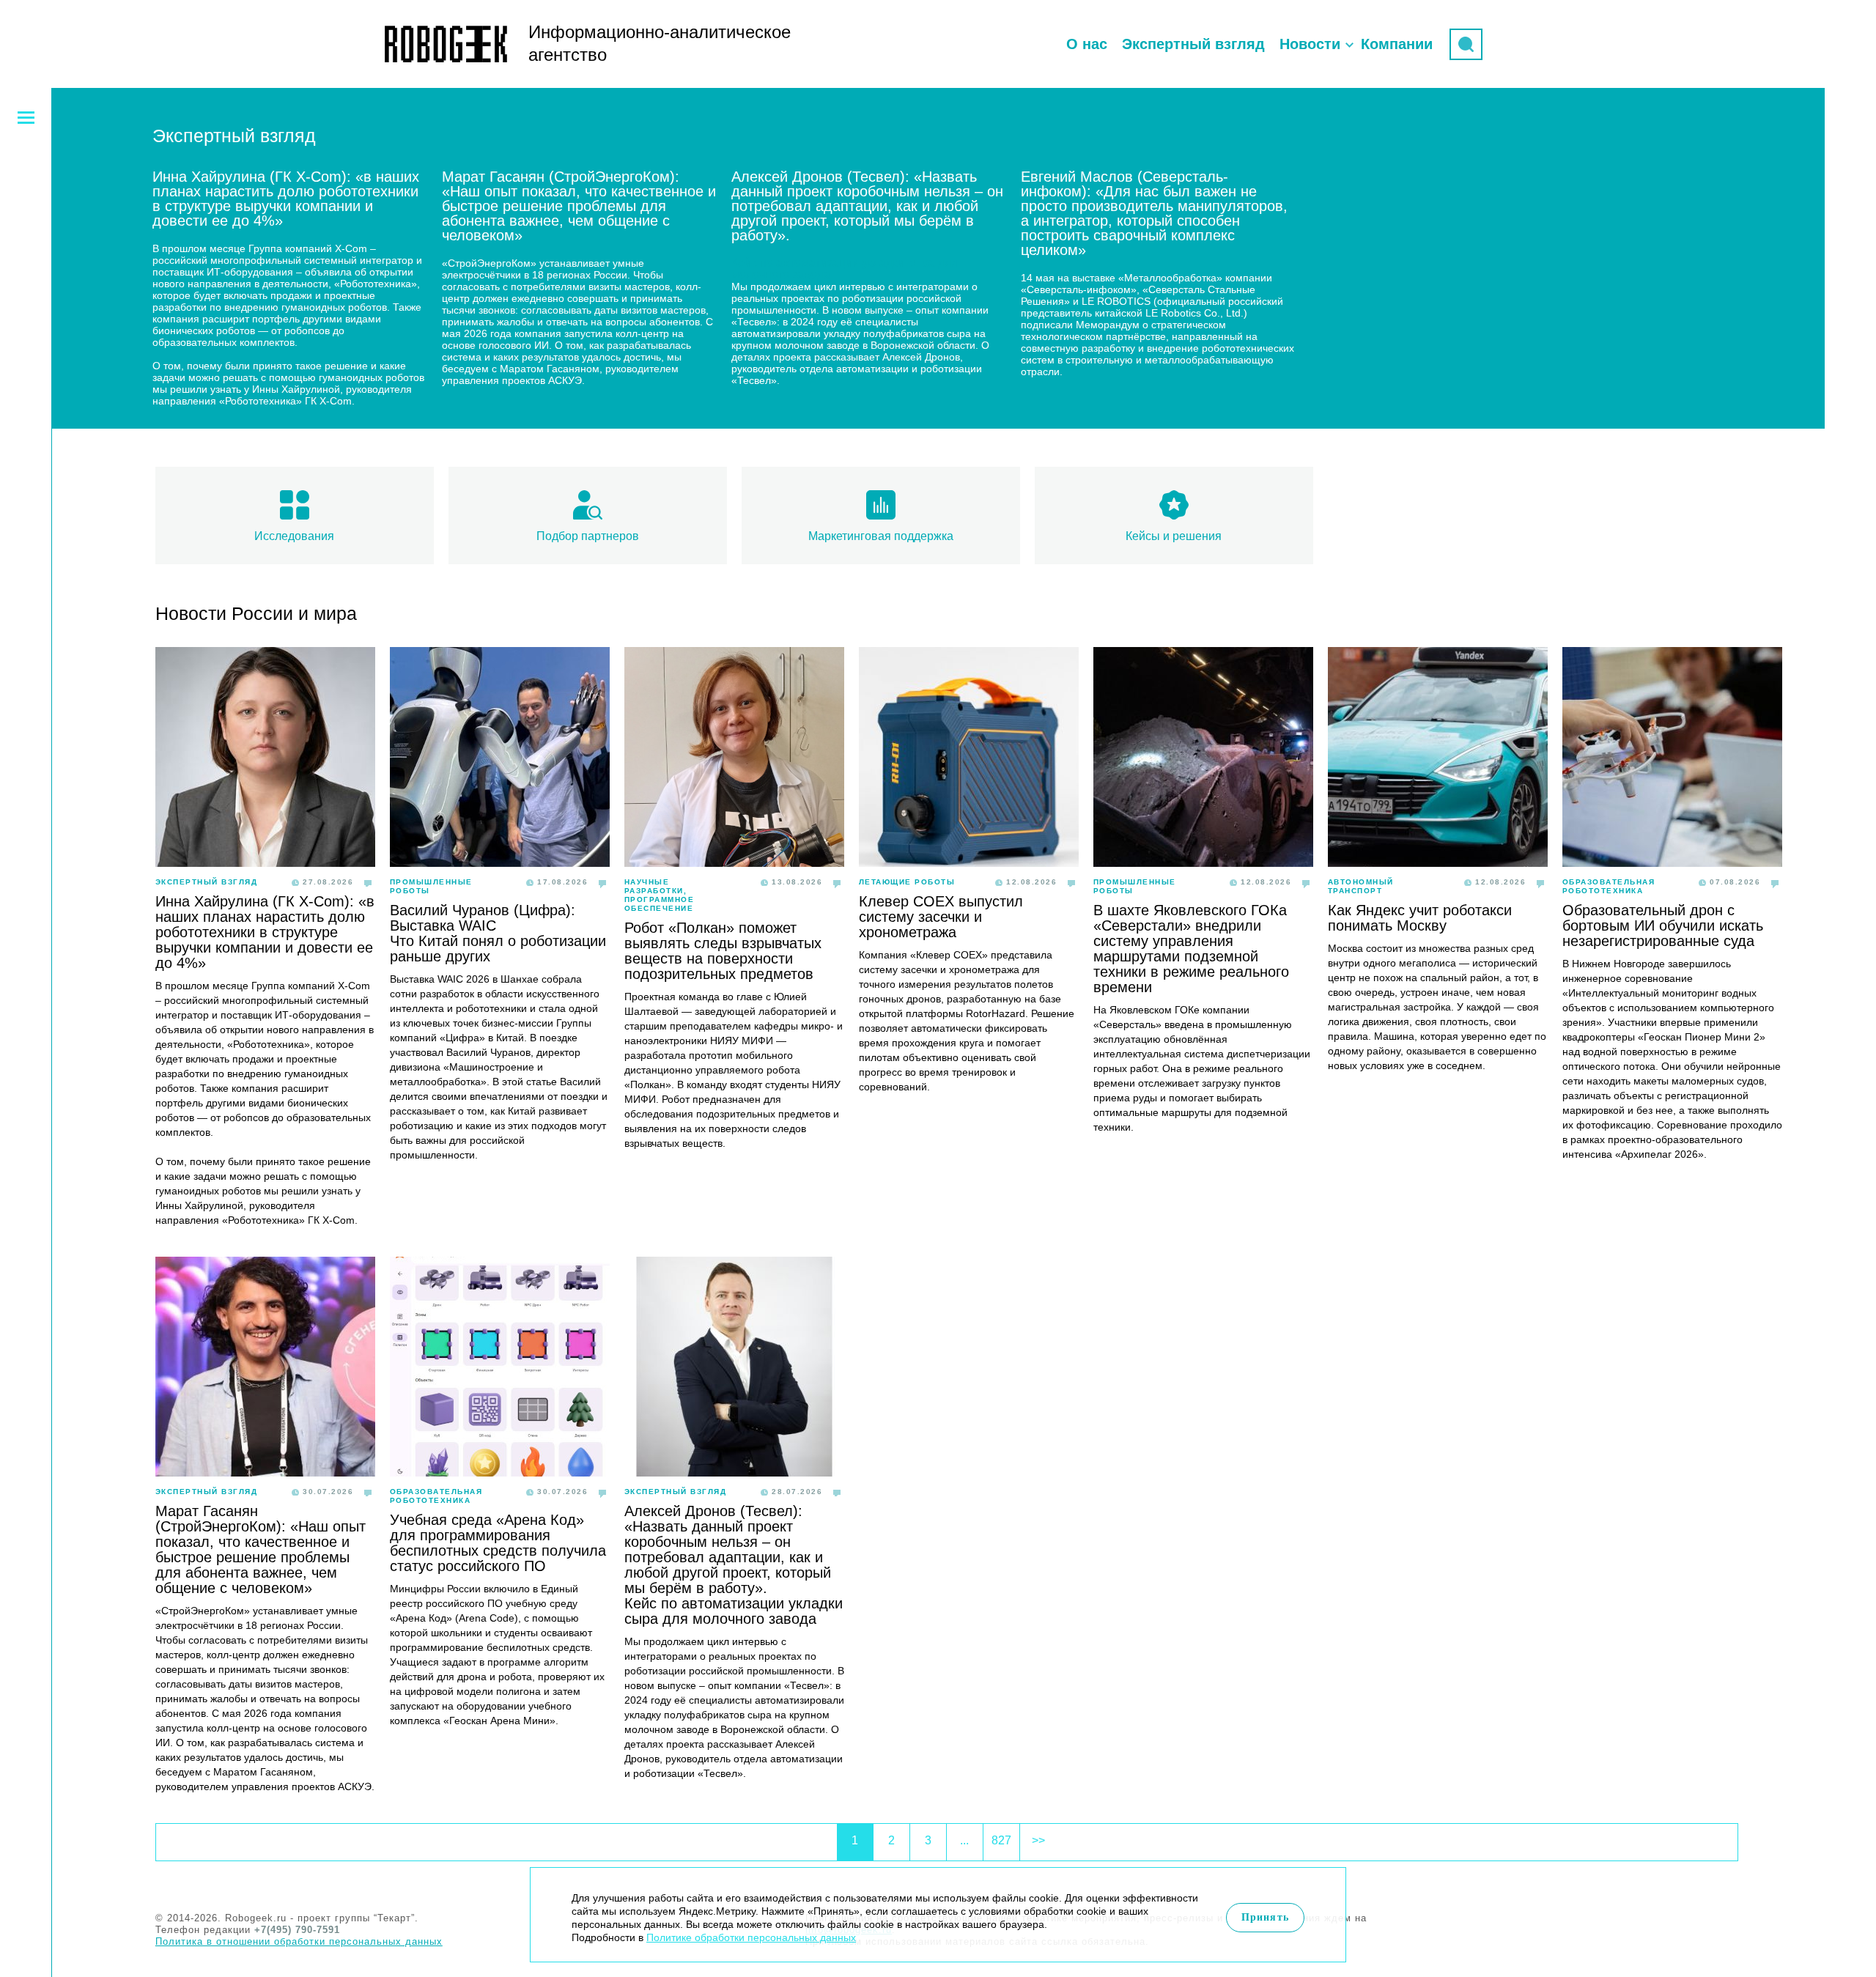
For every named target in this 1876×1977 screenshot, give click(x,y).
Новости (1310, 44)
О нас (1087, 44)
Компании (1397, 44)
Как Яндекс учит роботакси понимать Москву (1420, 918)
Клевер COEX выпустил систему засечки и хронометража (941, 917)
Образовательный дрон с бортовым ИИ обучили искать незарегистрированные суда (1663, 925)
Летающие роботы (907, 882)
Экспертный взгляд (1193, 44)
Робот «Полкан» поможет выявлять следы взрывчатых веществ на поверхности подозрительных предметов (723, 951)
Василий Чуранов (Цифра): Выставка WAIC (483, 918)
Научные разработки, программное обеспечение (660, 895)
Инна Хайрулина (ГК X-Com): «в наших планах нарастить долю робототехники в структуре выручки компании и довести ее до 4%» (265, 932)
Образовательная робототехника (1609, 886)
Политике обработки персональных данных (751, 1937)
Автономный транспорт (1361, 886)
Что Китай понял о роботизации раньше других (498, 949)
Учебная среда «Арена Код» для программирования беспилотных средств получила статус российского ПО (498, 1543)
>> (1038, 1840)
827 (1001, 1840)
